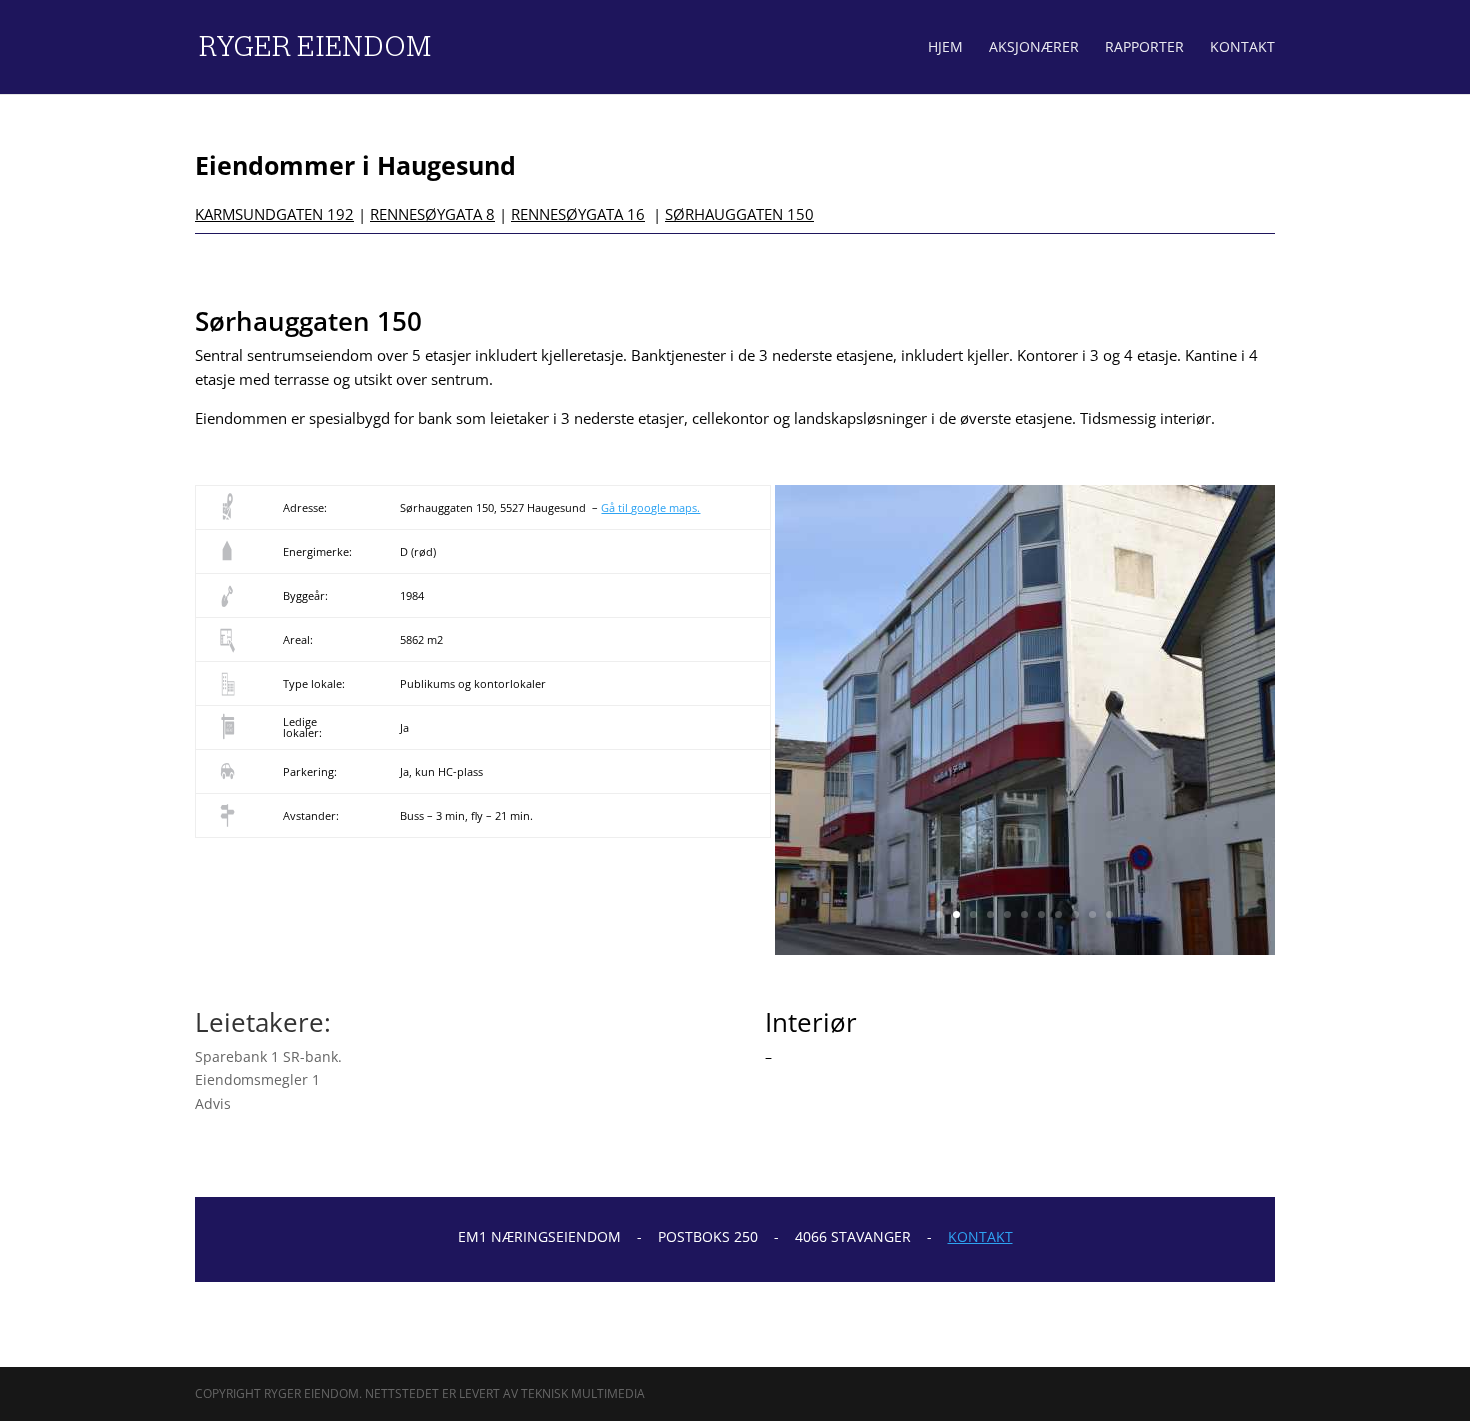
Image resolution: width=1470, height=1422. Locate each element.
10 (1092, 914)
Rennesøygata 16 (578, 214)
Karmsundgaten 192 (274, 214)
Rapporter (1144, 48)
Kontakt (1242, 48)
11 (1109, 914)
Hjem (945, 48)
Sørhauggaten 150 (739, 214)
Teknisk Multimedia (583, 1393)
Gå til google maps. (650, 507)
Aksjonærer (1034, 48)
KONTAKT (980, 1236)
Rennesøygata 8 (432, 214)
